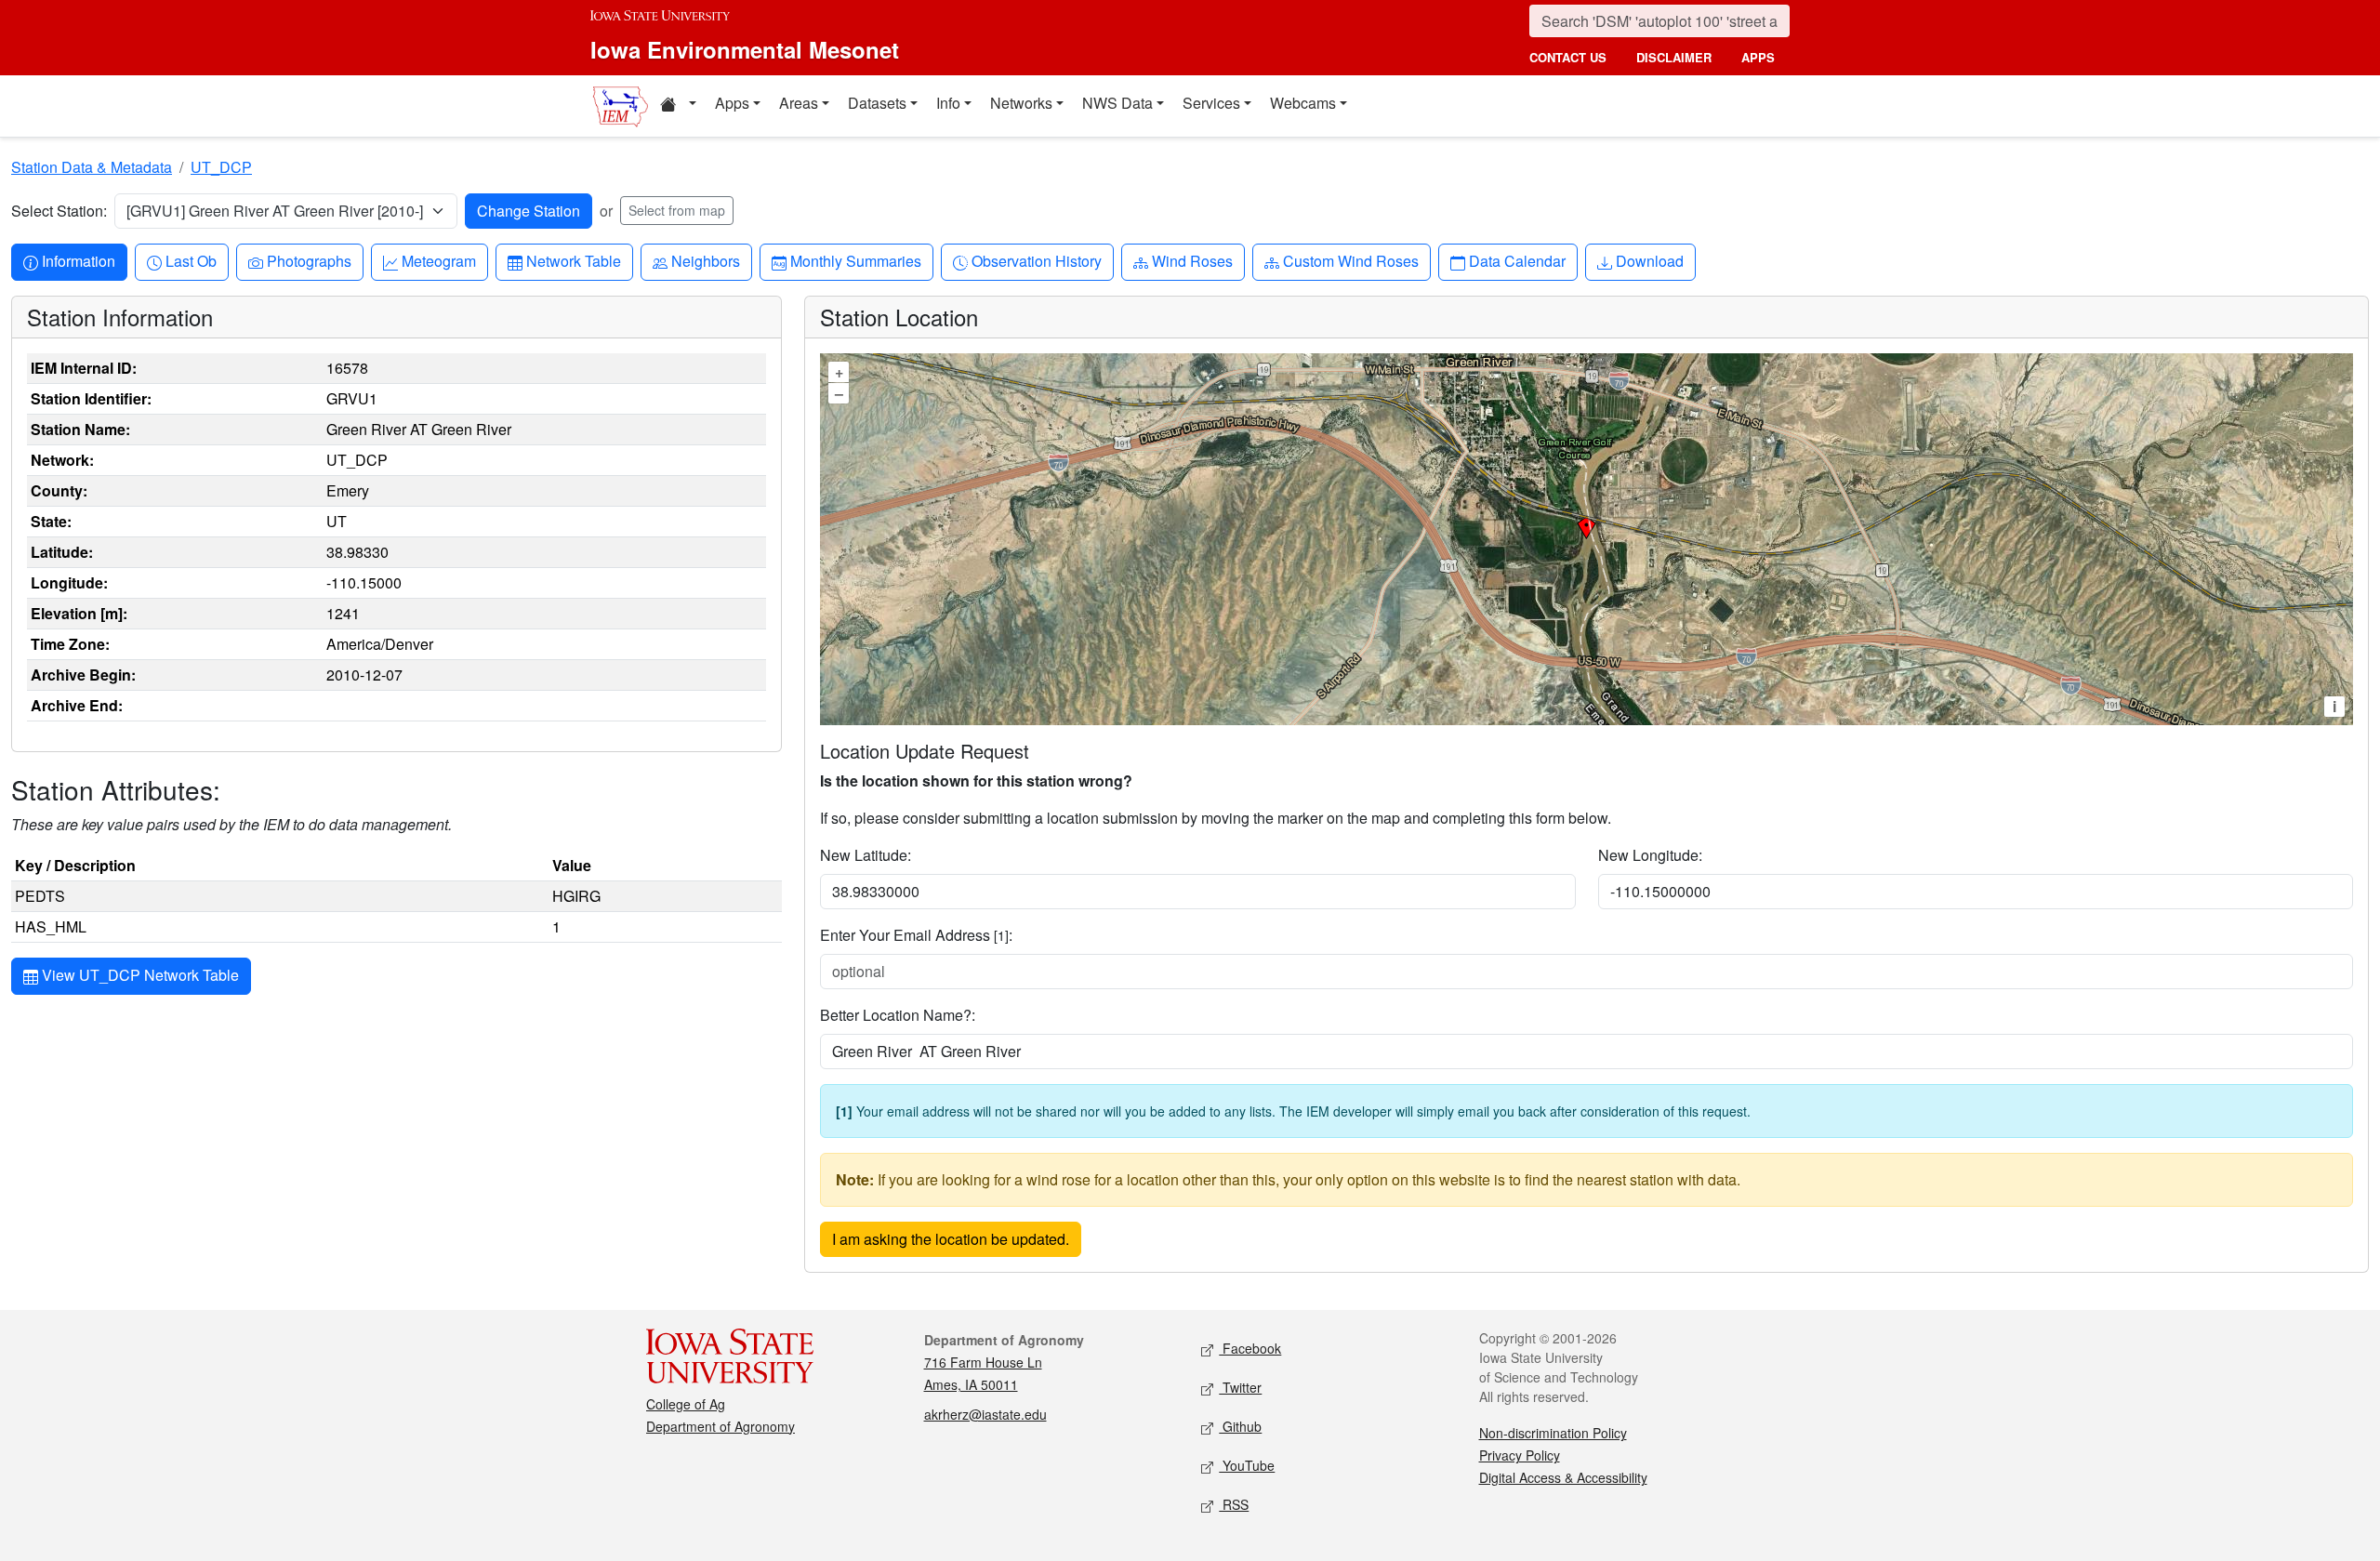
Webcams (1303, 103)
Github (1240, 1426)
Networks (1021, 103)
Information (78, 260)
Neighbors (705, 260)
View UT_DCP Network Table (139, 975)
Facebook (1250, 1348)
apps (1758, 57)
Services (1211, 103)
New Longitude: (1650, 855)
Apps (732, 103)
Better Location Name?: (898, 1015)
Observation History (1036, 260)
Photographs (309, 260)
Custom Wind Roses (1350, 260)
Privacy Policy (1520, 1455)
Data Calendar (1517, 260)
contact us (1568, 57)
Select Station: (59, 211)
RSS (1234, 1504)
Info (948, 103)
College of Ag (686, 1404)
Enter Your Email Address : (916, 935)
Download (1649, 260)
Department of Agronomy (721, 1426)
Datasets (877, 103)
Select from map (677, 210)
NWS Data (1117, 103)
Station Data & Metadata (92, 167)
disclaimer (1674, 57)
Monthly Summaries (855, 260)
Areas (799, 103)
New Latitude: (866, 855)
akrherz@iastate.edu (985, 1414)
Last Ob (191, 260)
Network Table (573, 260)
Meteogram (438, 260)
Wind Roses (1192, 260)
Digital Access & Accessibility (1563, 1477)
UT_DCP (221, 167)
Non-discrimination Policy (1553, 1433)
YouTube (1247, 1465)
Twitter (1240, 1387)
